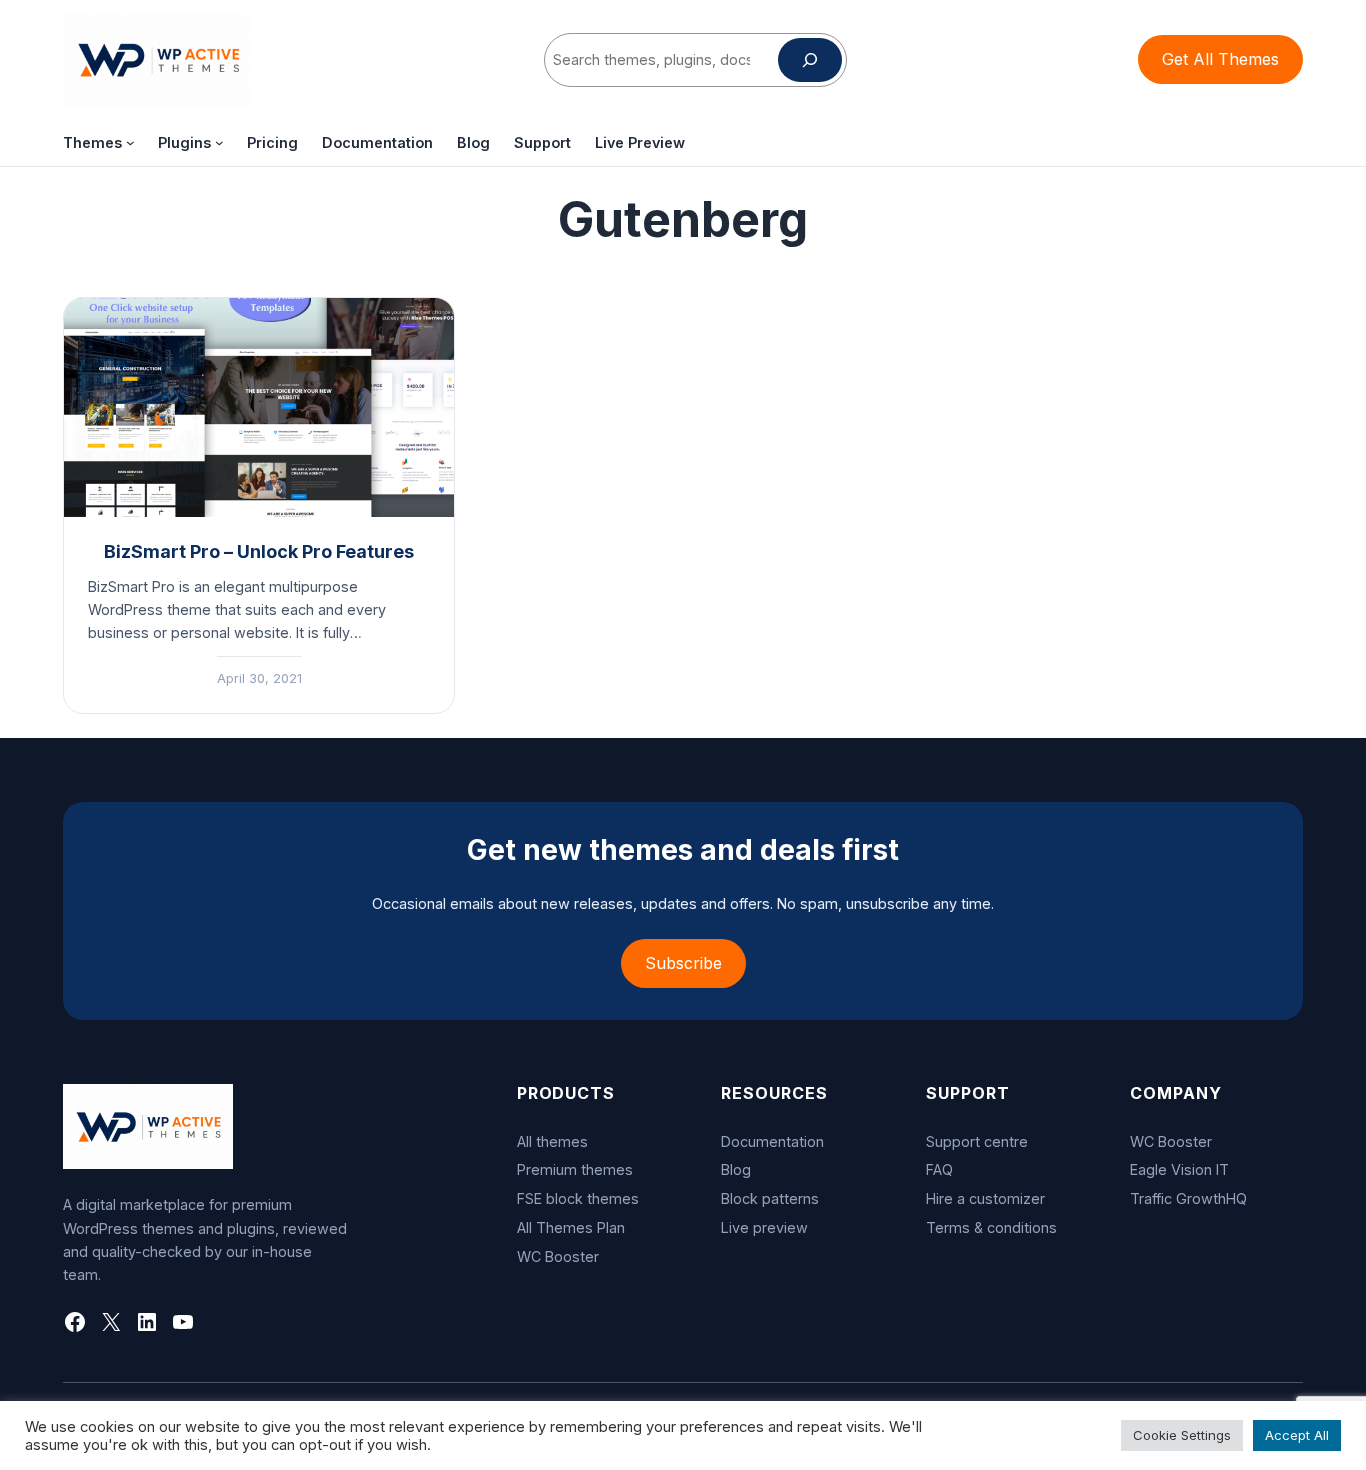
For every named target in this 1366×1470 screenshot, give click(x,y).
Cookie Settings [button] (1182, 1435)
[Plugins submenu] (219, 142)
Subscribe (683, 963)
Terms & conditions (991, 1227)
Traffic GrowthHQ (1188, 1198)
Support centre (977, 1141)
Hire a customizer (985, 1198)
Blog (736, 1169)
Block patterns (770, 1198)
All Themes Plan (571, 1227)
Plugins (184, 142)
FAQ (939, 1169)
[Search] (810, 60)
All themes (552, 1141)
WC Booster (558, 1256)
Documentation (772, 1141)
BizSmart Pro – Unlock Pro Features (259, 551)
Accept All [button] (1297, 1435)
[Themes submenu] (130, 142)
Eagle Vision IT (1179, 1169)
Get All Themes (1220, 59)
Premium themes (575, 1169)
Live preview (764, 1227)
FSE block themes (578, 1198)
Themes (92, 142)
